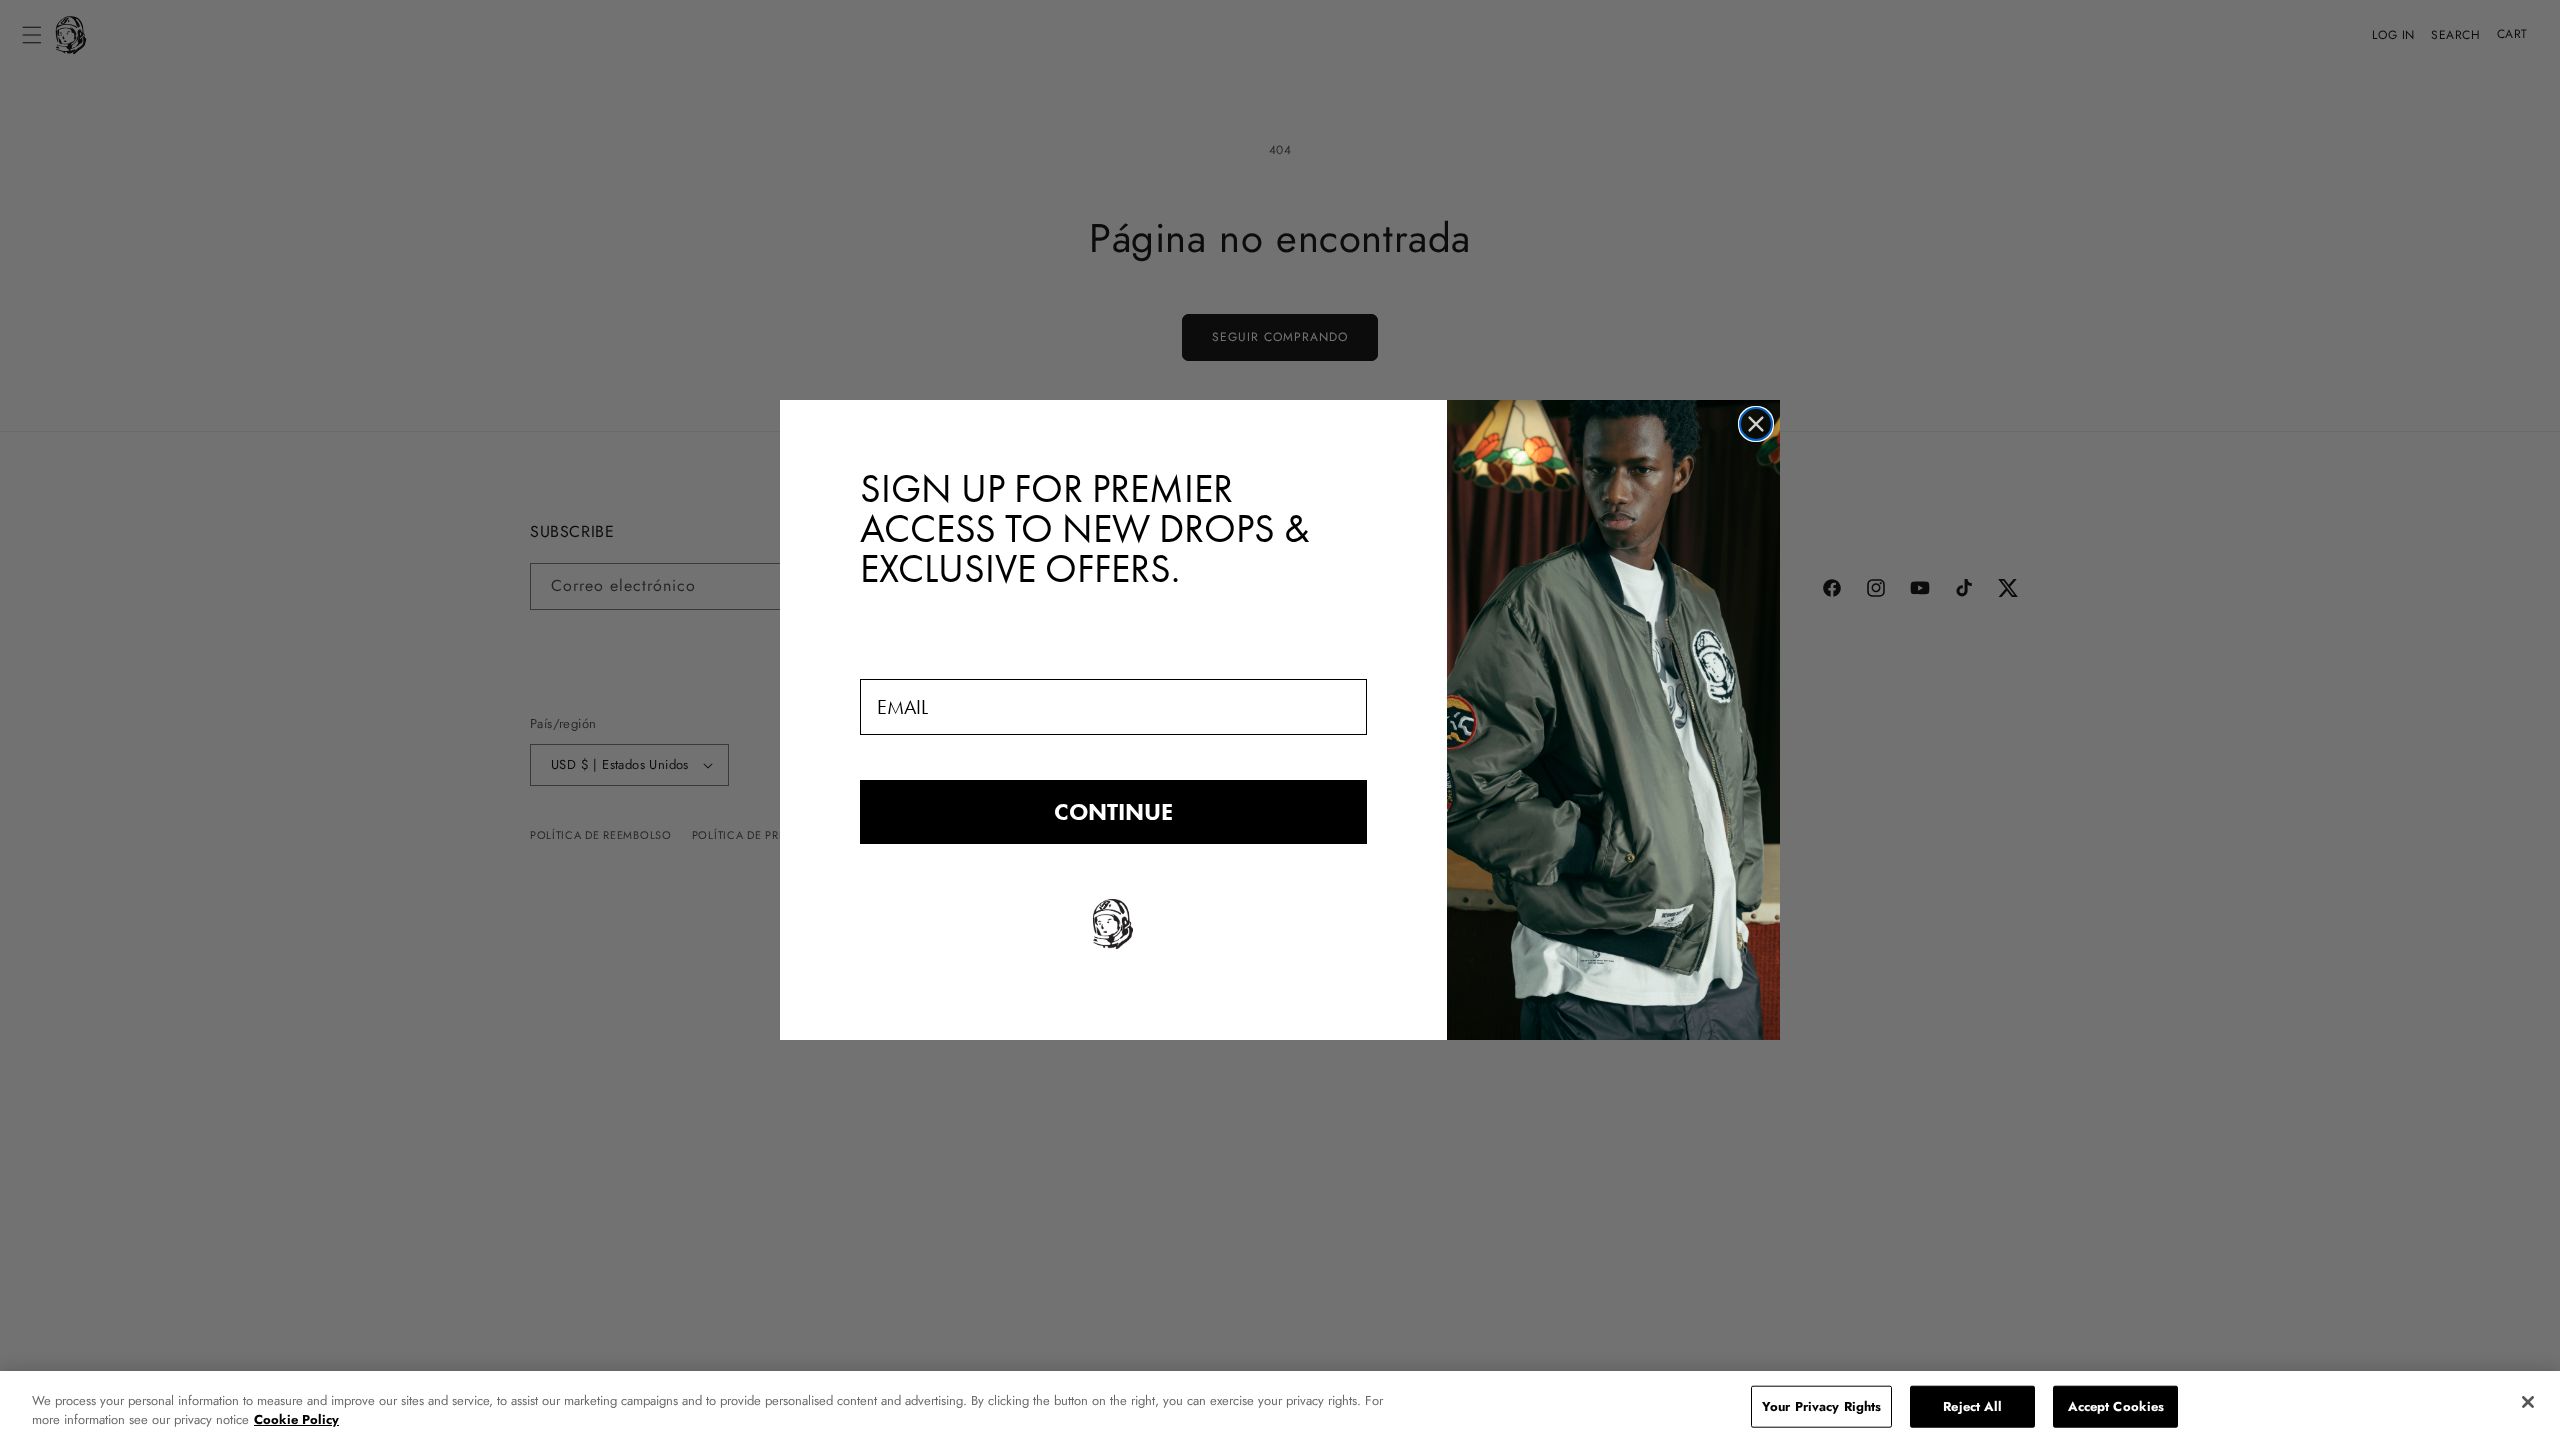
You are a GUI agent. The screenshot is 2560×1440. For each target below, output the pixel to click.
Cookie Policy (296, 1419)
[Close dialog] (1756, 424)
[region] (1280, 1405)
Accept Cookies (2116, 1406)
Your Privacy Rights (1821, 1406)
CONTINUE (1113, 811)
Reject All (1972, 1406)
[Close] (2528, 1402)
